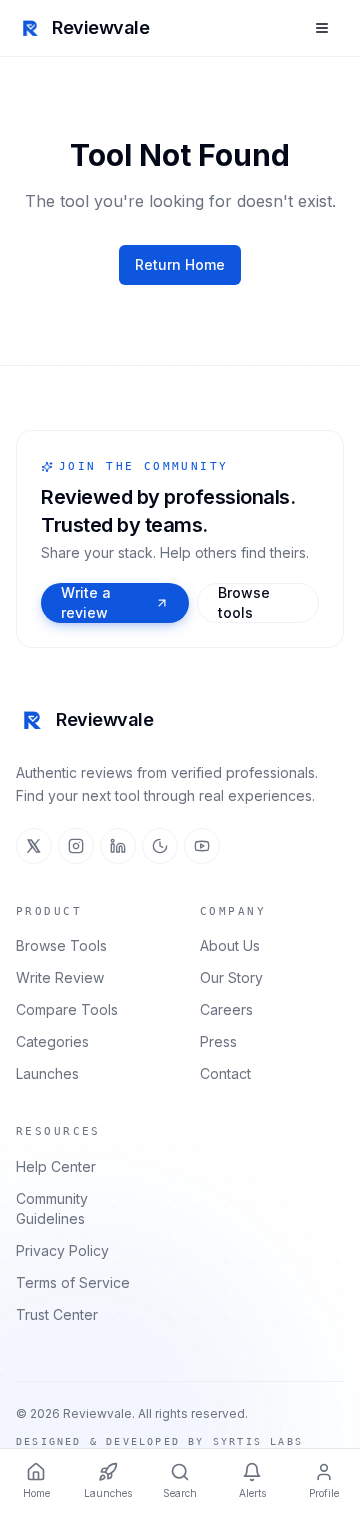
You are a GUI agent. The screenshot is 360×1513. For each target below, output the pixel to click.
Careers (226, 1009)
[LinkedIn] (118, 846)
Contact (225, 1073)
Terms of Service (73, 1282)
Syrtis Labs (258, 1441)
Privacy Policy (62, 1250)
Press (218, 1041)
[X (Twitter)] (34, 846)
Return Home (180, 264)
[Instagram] (76, 846)
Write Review (60, 977)
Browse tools (244, 602)
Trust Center (57, 1314)
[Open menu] (322, 28)
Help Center (56, 1166)
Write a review (86, 602)
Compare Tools (67, 1009)
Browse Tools (61, 945)
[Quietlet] (160, 846)
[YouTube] (202, 846)
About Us (230, 945)
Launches (47, 1073)
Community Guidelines (52, 1208)
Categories (52, 1041)
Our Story (231, 977)
